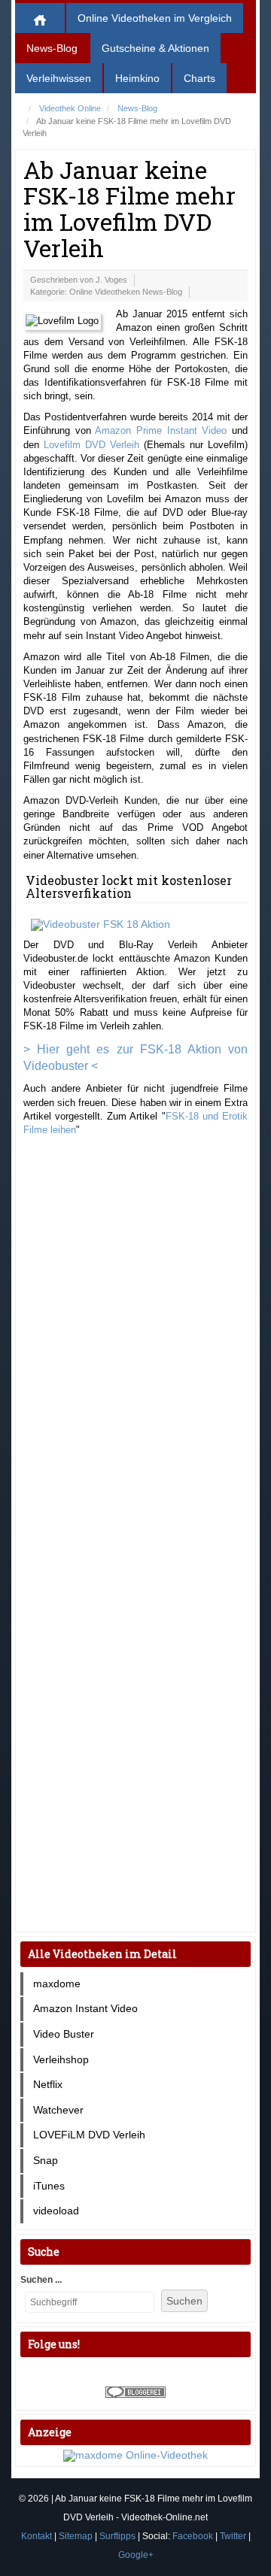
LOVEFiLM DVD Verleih (89, 2135)
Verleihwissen (59, 78)
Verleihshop (61, 2059)
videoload (56, 2211)
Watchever (58, 2110)
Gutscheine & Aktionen (155, 48)
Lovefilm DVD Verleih (91, 445)
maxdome (57, 1984)
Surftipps (117, 2536)
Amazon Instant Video (85, 2008)
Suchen (184, 2301)
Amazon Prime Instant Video (161, 430)
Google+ (136, 2555)
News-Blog (52, 48)
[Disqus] (135, 1340)
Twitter (233, 2536)
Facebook (193, 2536)
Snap (46, 2160)
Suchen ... (41, 2280)
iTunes (49, 2186)
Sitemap (76, 2536)
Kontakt (37, 2536)
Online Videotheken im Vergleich (155, 18)
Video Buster (64, 2034)
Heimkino (137, 78)
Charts (199, 78)
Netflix (48, 2084)
